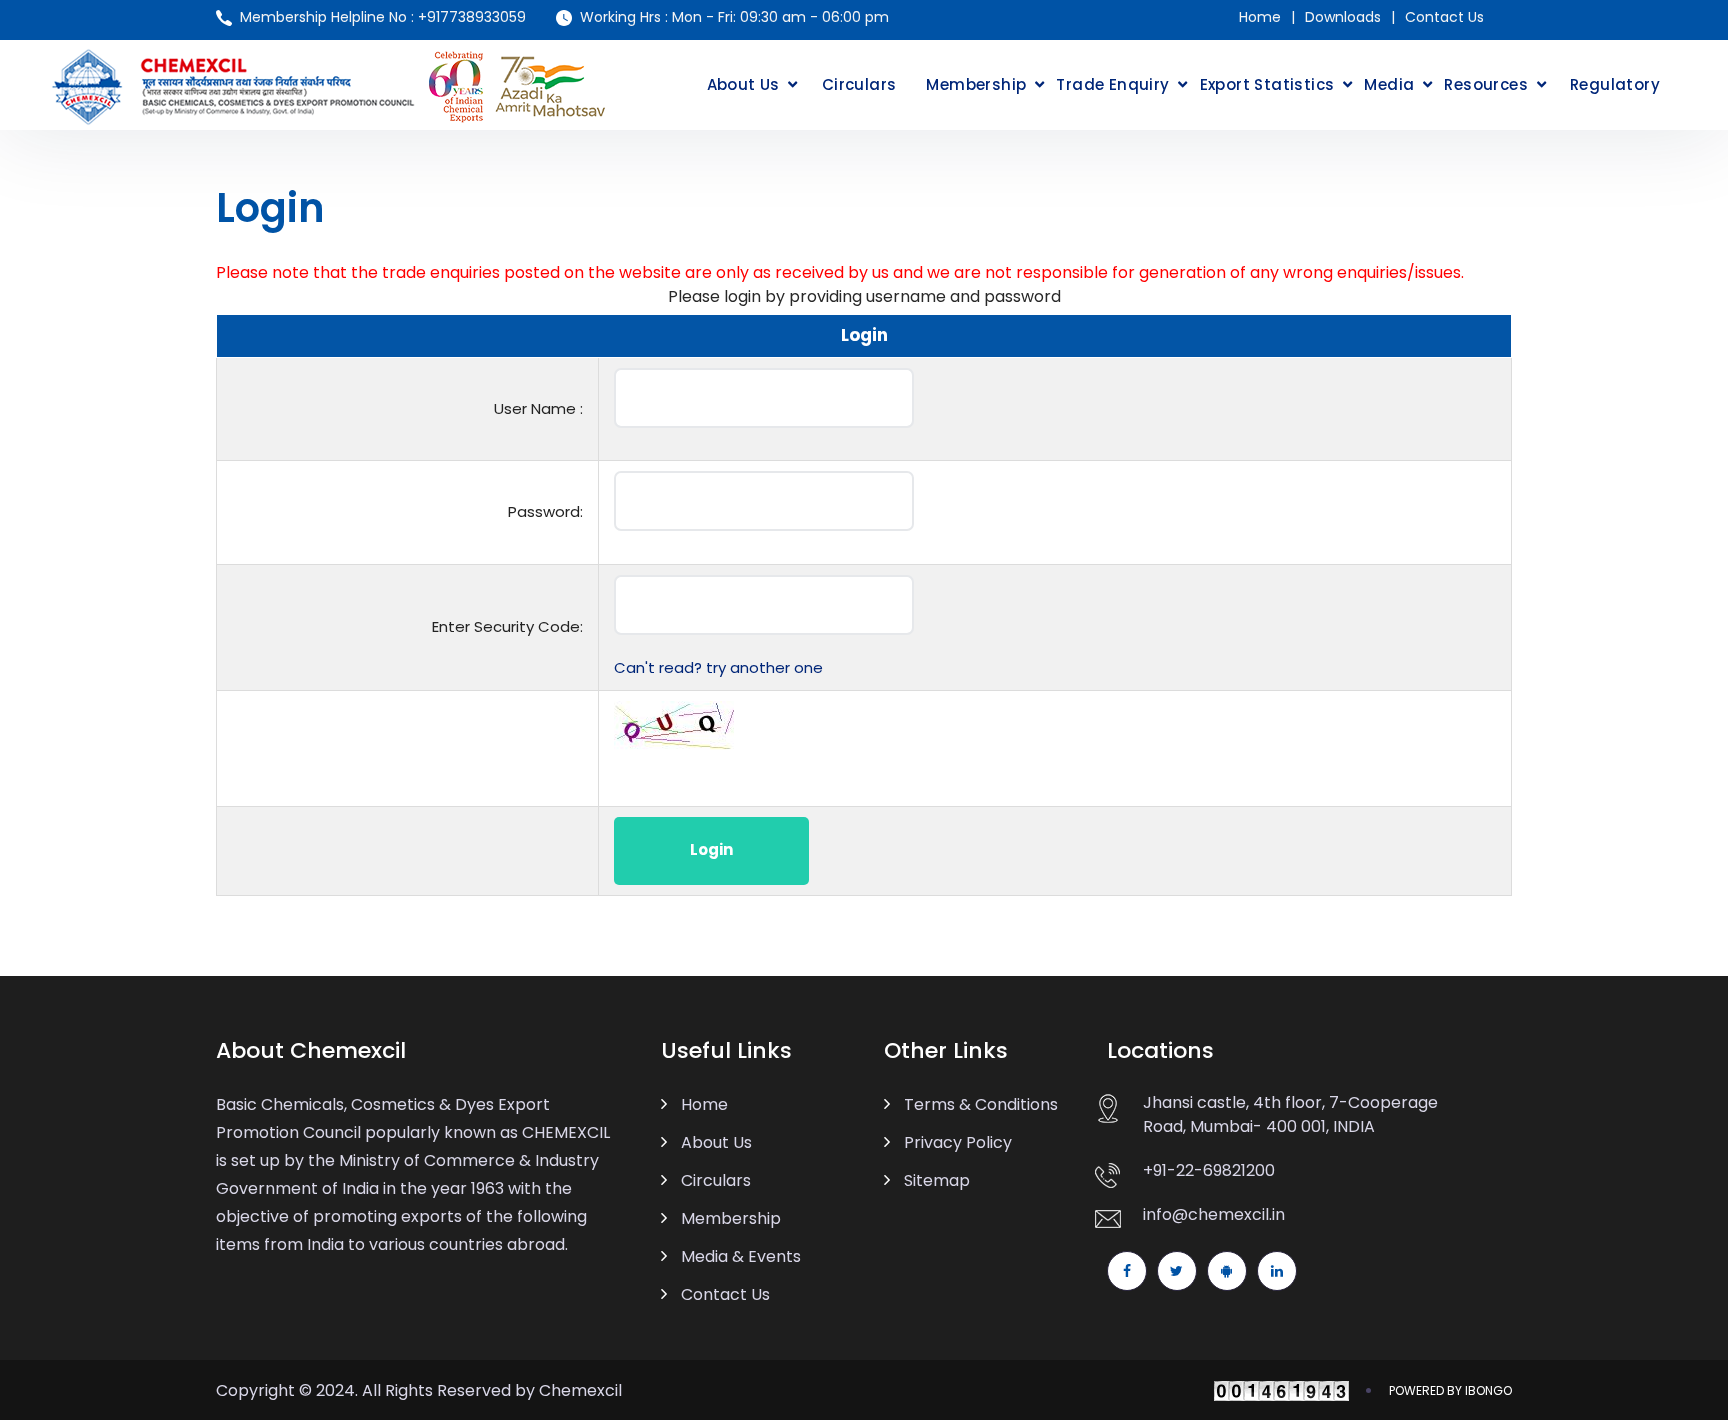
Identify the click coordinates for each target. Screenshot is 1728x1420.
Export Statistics (1267, 84)
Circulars (859, 84)
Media (1389, 84)
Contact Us (1444, 17)
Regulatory (1615, 84)
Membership (976, 84)
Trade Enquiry (1112, 84)
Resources (1486, 84)
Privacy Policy (958, 1142)
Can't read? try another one (718, 667)
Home (1260, 17)
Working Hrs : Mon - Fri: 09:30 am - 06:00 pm (734, 17)
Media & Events (741, 1256)
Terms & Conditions (981, 1104)
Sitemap (937, 1180)
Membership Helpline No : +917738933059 (383, 17)
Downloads (1343, 17)
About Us (743, 84)
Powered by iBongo (1450, 1390)
